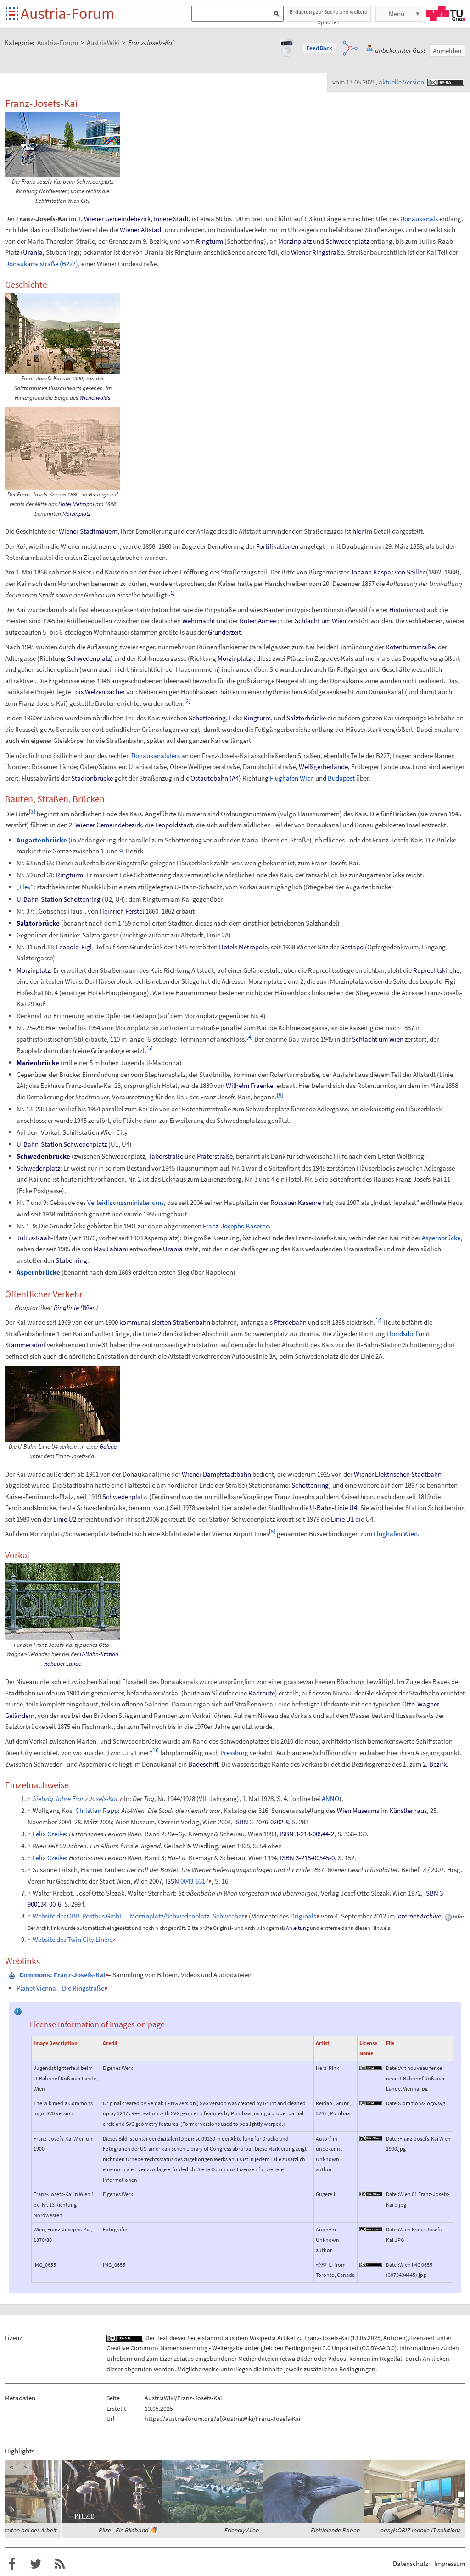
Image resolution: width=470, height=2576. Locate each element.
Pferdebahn (290, 1322)
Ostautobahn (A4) (216, 778)
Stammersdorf (25, 1345)
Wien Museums (358, 1810)
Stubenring (71, 1260)
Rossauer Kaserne (296, 1202)
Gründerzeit (224, 632)
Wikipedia (263, 2338)
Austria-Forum (67, 13)
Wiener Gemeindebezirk (117, 219)
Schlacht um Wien (320, 621)
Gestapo (352, 947)
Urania (33, 252)
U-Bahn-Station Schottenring (59, 899)
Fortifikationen (277, 546)
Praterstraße (215, 1156)
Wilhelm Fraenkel (250, 1085)
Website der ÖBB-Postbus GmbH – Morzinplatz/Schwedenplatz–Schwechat (138, 1916)
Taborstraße (166, 1156)
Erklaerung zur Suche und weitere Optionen (328, 15)
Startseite (13, 14)
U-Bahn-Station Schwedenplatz (62, 1144)
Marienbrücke (38, 1062)
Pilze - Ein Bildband (123, 2530)
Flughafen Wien (292, 778)
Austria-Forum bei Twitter (36, 2564)
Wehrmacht (199, 621)
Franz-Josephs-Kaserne (236, 1226)
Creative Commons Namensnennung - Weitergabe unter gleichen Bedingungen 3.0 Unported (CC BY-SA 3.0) (252, 2348)
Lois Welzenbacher (98, 692)
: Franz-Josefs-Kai (62, 1975)
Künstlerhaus (408, 1810)
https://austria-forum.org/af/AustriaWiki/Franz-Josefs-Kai (222, 2419)
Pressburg (234, 1753)
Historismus (406, 610)
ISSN (172, 1881)
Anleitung (297, 1928)
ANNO (330, 1798)
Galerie (108, 1447)
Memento (264, 1916)
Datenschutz (411, 2563)
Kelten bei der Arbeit (30, 2530)
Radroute (262, 1693)
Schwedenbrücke (43, 1156)
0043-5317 (194, 1881)
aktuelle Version (401, 82)
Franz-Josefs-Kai (327, 2338)
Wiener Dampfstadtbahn (216, 1474)
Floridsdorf (402, 1334)
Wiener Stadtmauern (88, 531)
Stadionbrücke (92, 778)
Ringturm (210, 241)
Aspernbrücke (441, 1238)
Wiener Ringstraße (317, 252)
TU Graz (446, 13)
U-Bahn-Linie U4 (333, 1508)
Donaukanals (419, 219)
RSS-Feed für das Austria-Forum (60, 2564)
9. (122, 851)
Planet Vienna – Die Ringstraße (60, 1988)
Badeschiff (203, 1764)
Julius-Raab (34, 1238)
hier (358, 531)
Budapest (341, 778)
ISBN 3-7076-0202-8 (261, 1822)
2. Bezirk (435, 1764)
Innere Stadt (171, 219)
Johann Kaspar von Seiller (387, 572)
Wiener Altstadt (142, 230)
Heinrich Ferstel (122, 911)
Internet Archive (419, 1916)
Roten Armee (258, 621)
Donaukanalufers (156, 756)
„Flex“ (25, 887)
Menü (397, 14)
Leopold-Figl (74, 947)
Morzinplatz (295, 241)
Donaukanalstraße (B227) (42, 264)
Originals (303, 1916)
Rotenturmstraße (410, 647)
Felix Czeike (49, 1834)
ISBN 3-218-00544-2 (307, 1834)
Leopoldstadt (174, 825)
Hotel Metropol (76, 504)
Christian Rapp (97, 1810)
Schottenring (207, 718)
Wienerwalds (95, 398)
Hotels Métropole (243, 947)
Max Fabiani (111, 1249)
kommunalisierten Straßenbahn (165, 1322)
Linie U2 (65, 1519)
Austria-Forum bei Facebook (12, 2564)
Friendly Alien (242, 2530)
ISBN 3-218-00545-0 (307, 1858)
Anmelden (447, 51)
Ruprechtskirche (436, 970)
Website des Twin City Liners (73, 1939)
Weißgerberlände (323, 767)
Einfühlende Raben (335, 2530)
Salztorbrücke (306, 718)
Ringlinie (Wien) (76, 1308)
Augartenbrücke (42, 840)
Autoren (394, 2338)
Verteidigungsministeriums (126, 1202)
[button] (319, 48)
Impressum (450, 2563)
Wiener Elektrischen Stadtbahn (398, 1474)
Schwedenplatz (347, 241)
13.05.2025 (366, 2338)
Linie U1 (342, 1519)
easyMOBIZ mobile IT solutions (421, 2530)
